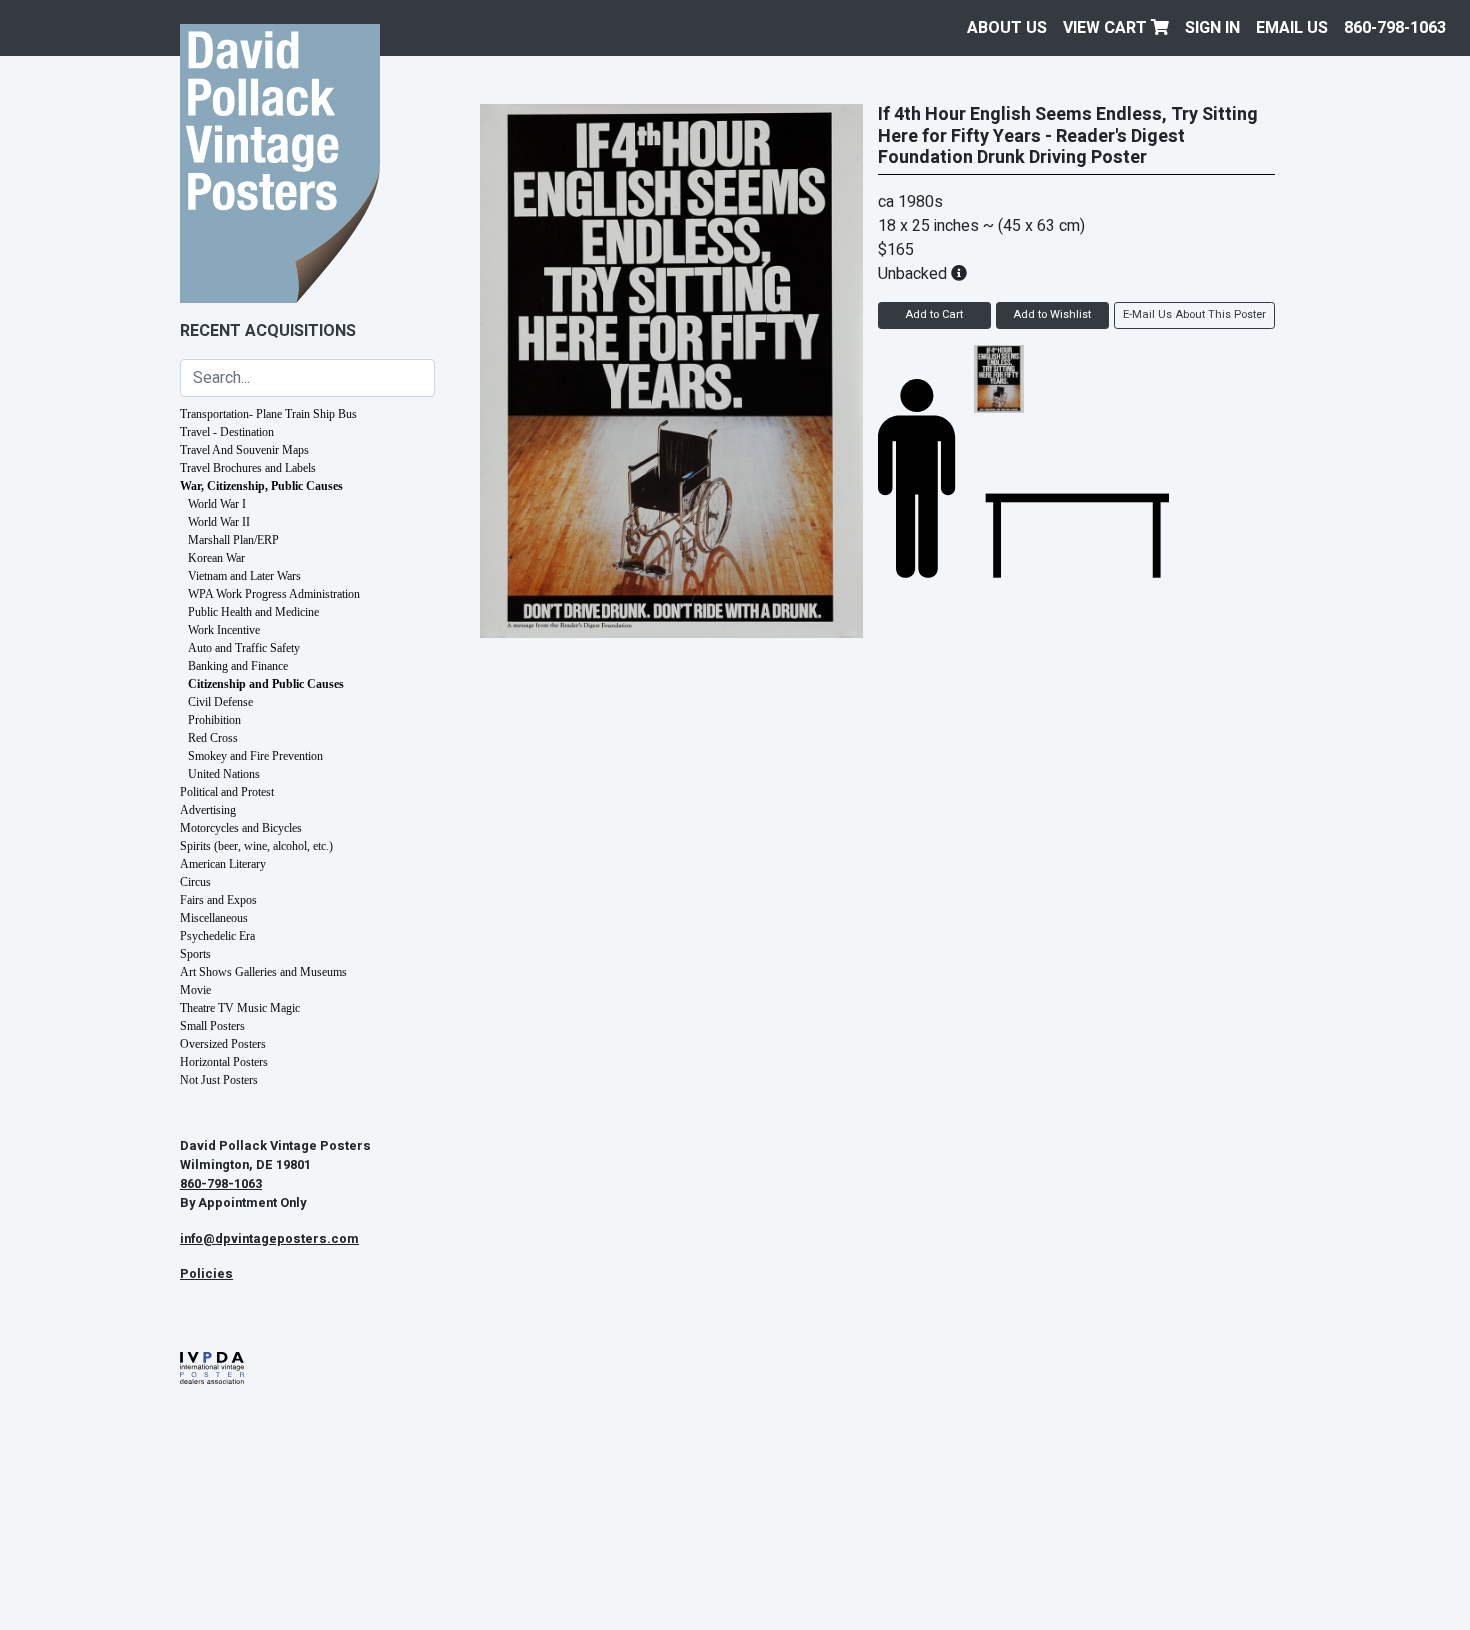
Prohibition (214, 720)
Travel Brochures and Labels (248, 468)
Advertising (208, 810)
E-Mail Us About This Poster (1194, 314)
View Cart (1107, 28)
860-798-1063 (1395, 28)
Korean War (216, 558)
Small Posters (212, 1026)
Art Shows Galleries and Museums (263, 972)
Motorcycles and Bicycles (241, 828)
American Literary (223, 864)
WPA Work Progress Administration (274, 594)
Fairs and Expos (218, 900)
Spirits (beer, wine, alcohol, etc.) (256, 846)
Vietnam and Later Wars (244, 576)
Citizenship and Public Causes (266, 684)
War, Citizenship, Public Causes (261, 486)
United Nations (224, 774)
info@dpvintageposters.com (269, 1239)
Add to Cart (934, 314)
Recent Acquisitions (268, 331)
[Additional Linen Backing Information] (959, 274)
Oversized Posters (223, 1044)
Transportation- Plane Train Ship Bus (268, 414)
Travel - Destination (227, 432)
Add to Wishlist (1052, 314)
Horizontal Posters (224, 1062)
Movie (195, 990)
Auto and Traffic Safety (244, 648)
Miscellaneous (214, 918)
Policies (206, 1274)
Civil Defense (220, 702)
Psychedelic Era (217, 936)
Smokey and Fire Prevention (255, 756)
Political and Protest (227, 792)
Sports (195, 954)
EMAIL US (1292, 28)
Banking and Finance (238, 666)
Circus (195, 882)
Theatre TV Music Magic (240, 1008)
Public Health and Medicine (253, 612)
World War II (219, 522)
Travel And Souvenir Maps (244, 450)
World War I (217, 504)
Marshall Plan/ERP (233, 540)
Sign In (1212, 28)
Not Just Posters (219, 1080)
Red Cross (213, 738)
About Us (1007, 28)
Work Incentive (224, 630)
